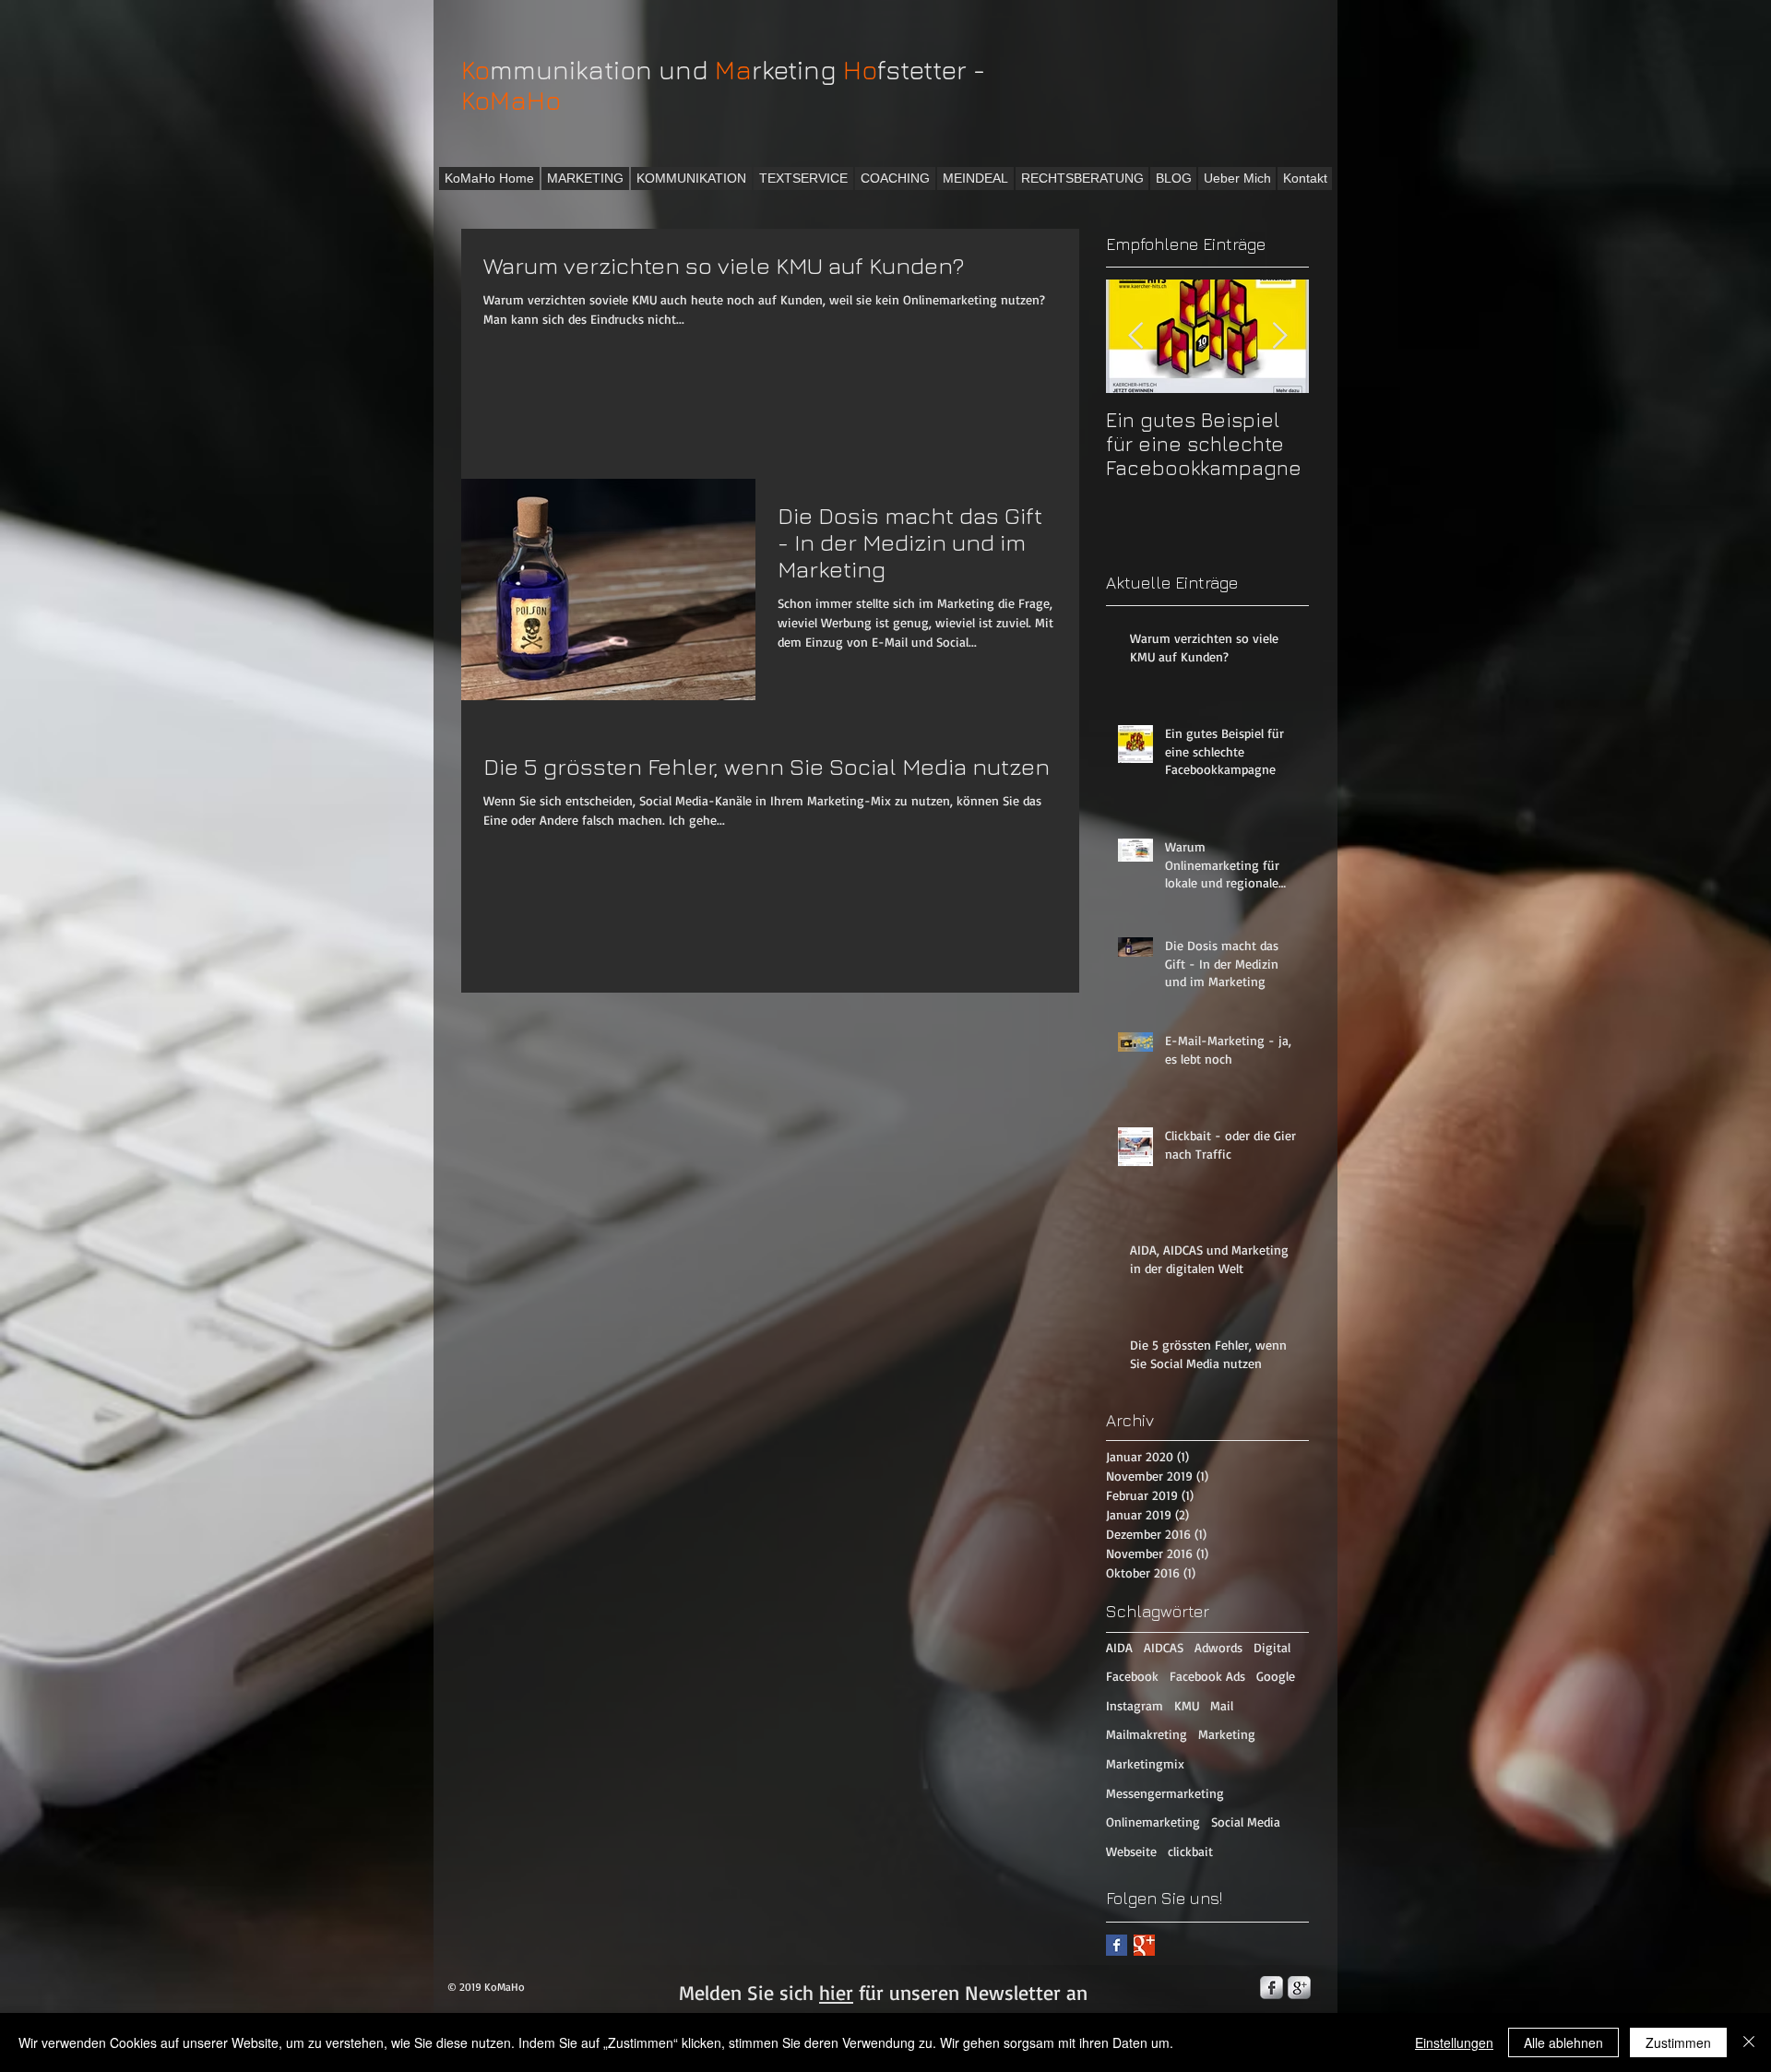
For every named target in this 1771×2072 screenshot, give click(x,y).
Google (1276, 1676)
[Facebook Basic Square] (1117, 1945)
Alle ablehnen (1563, 2042)
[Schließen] (1749, 2042)
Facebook (1132, 1676)
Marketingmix (1145, 1763)
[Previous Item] (1135, 336)
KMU (1187, 1705)
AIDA (1119, 1647)
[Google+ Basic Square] (1144, 1945)
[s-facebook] (1272, 1988)
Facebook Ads (1207, 1676)
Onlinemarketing (1153, 1822)
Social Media (1246, 1822)
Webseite (1131, 1851)
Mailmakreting (1147, 1734)
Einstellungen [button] (1454, 2042)
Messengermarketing (1165, 1793)
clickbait (1190, 1851)
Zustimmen (1678, 2042)
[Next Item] (1279, 336)
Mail (1222, 1705)
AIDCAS (1164, 1647)
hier (836, 1992)
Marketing (1227, 1734)
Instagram (1135, 1705)
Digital (1272, 1647)
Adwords (1218, 1647)
